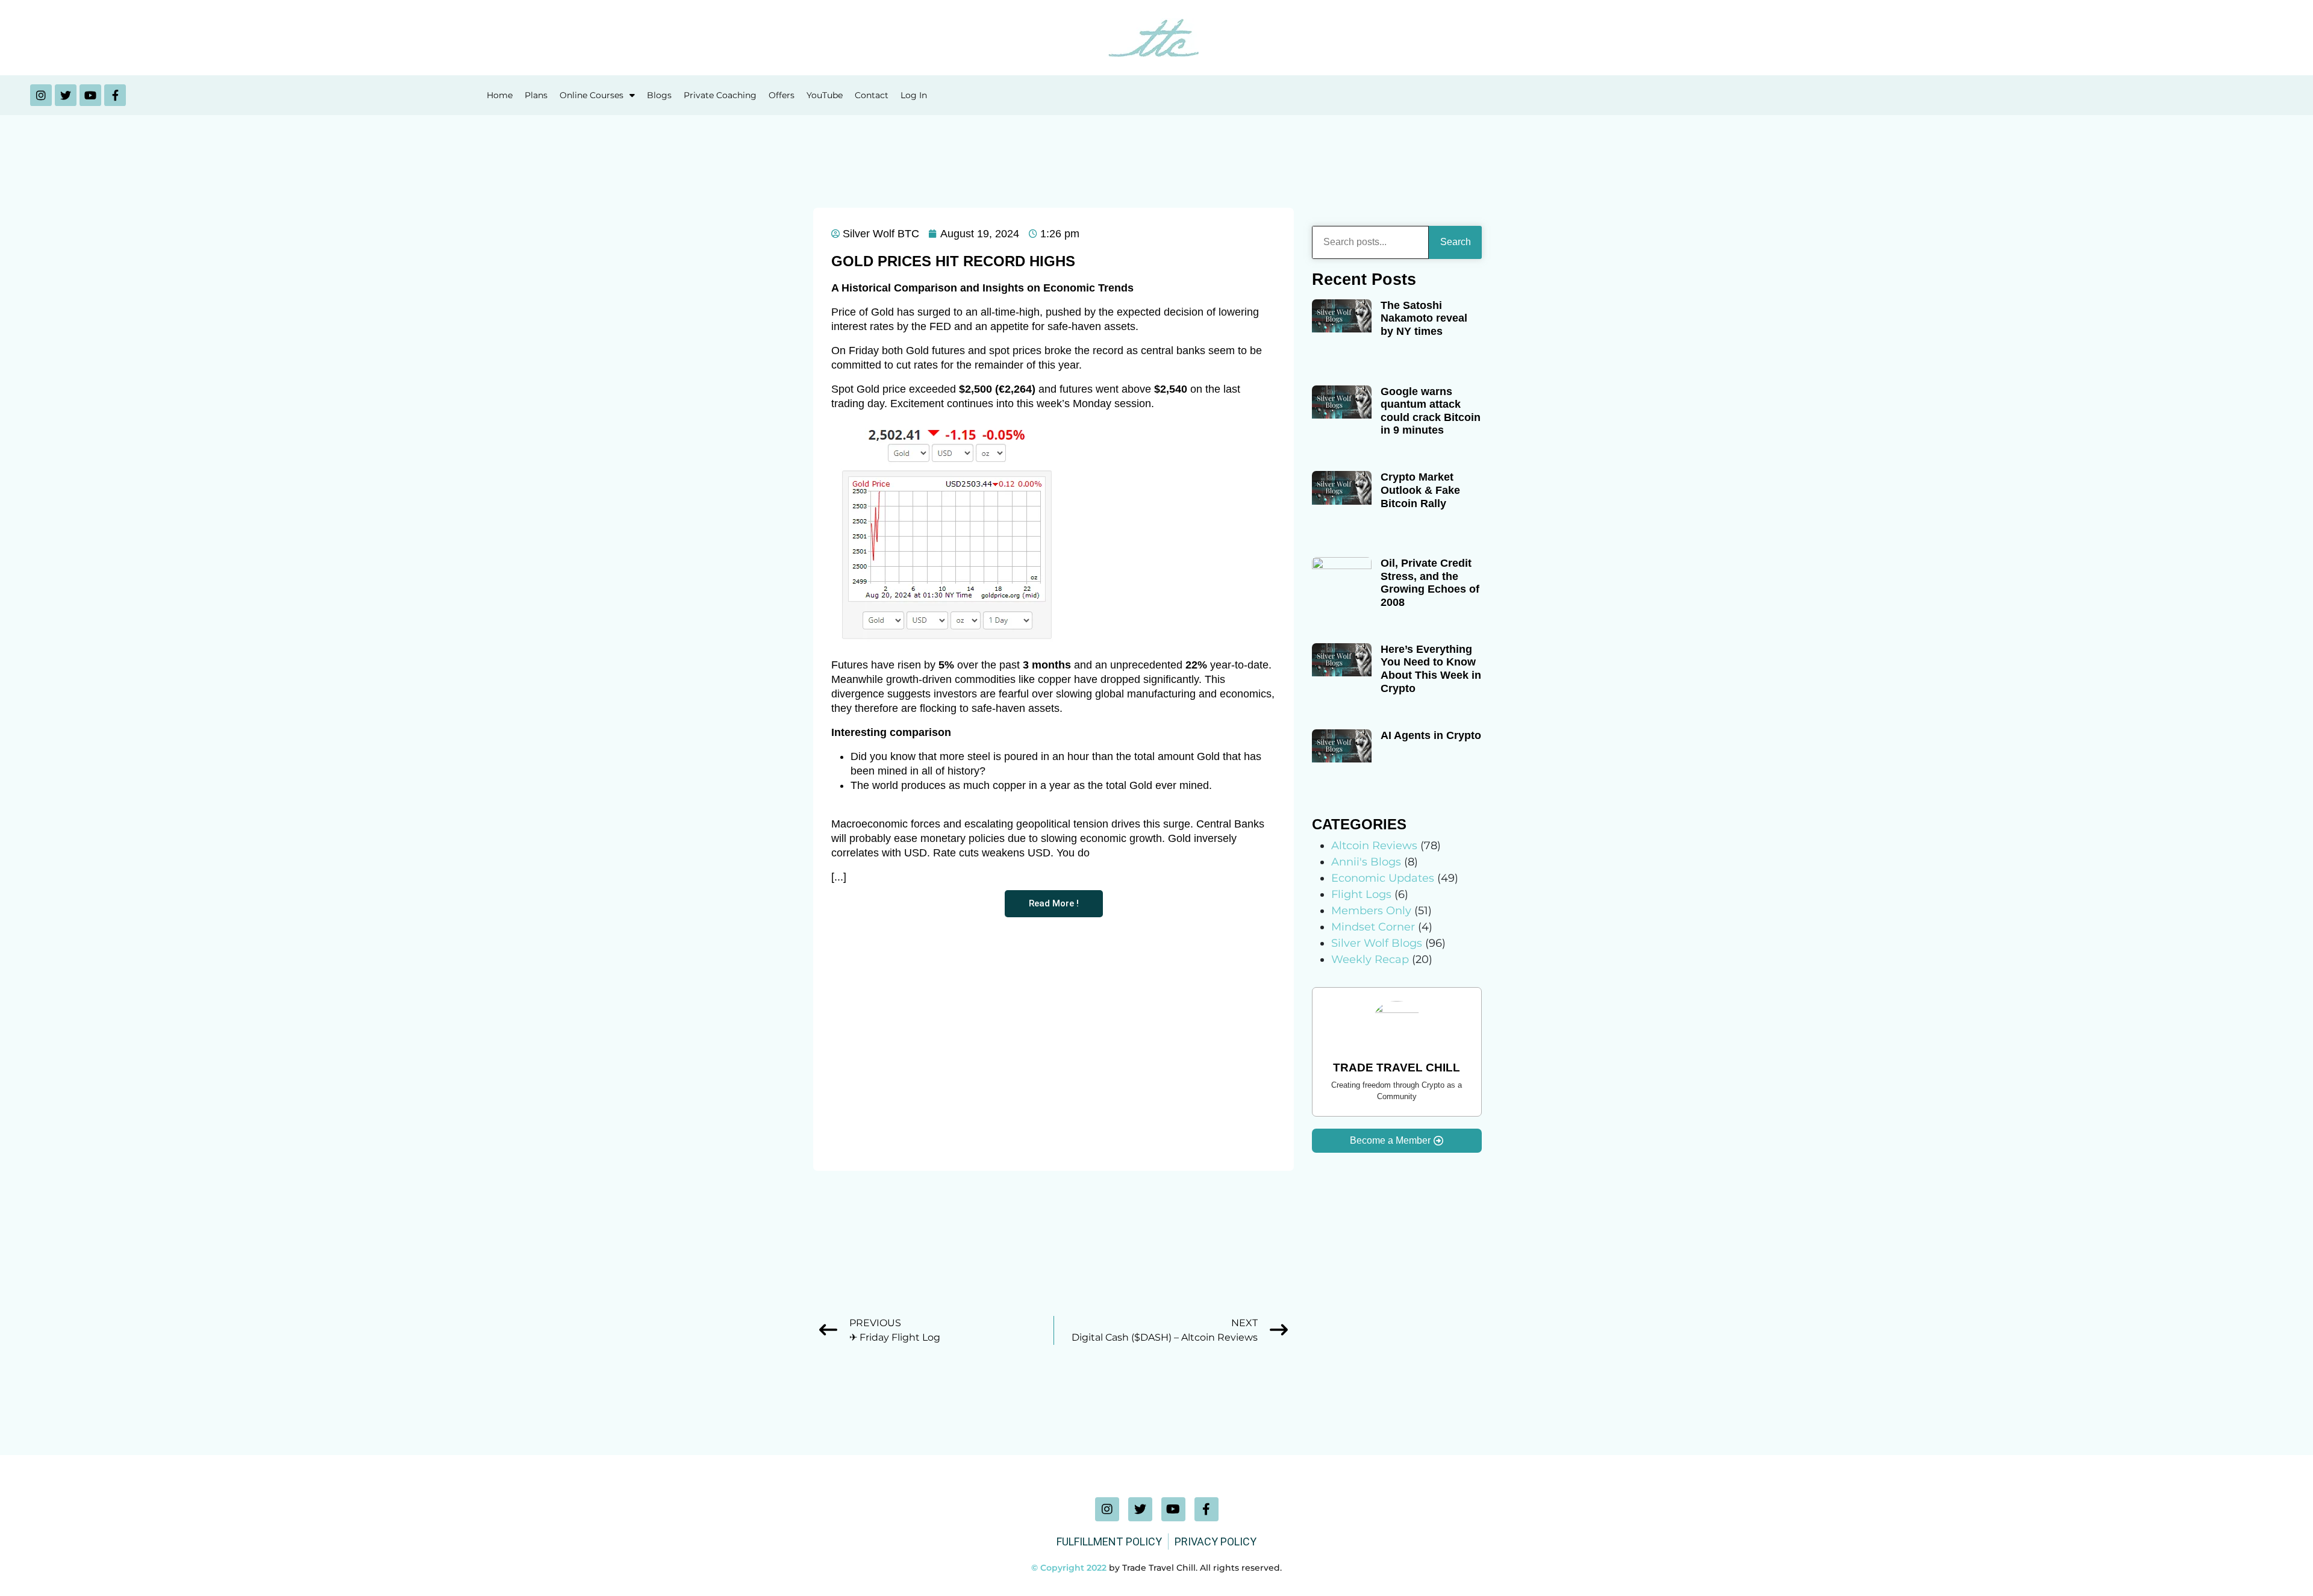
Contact (872, 95)
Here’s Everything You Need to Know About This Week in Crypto (1431, 669)
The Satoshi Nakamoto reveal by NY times (1424, 318)
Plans (536, 95)
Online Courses (592, 95)
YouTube (825, 95)
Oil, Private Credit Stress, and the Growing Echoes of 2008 (1430, 583)
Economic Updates (1383, 878)
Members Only (1371, 911)
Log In (914, 95)
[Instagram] (41, 95)
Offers (782, 95)
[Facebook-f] (115, 95)
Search (1456, 242)
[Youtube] (90, 95)
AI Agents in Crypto (1431, 735)
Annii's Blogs (1366, 862)
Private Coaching (720, 95)
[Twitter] (66, 95)
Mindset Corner (1373, 927)
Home (500, 95)
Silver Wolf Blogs (1377, 943)
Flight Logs (1361, 894)
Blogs (659, 95)
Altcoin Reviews (1374, 846)
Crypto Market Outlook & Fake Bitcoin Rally (1420, 490)
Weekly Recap (1370, 959)
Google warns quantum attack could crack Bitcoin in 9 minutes (1431, 411)
